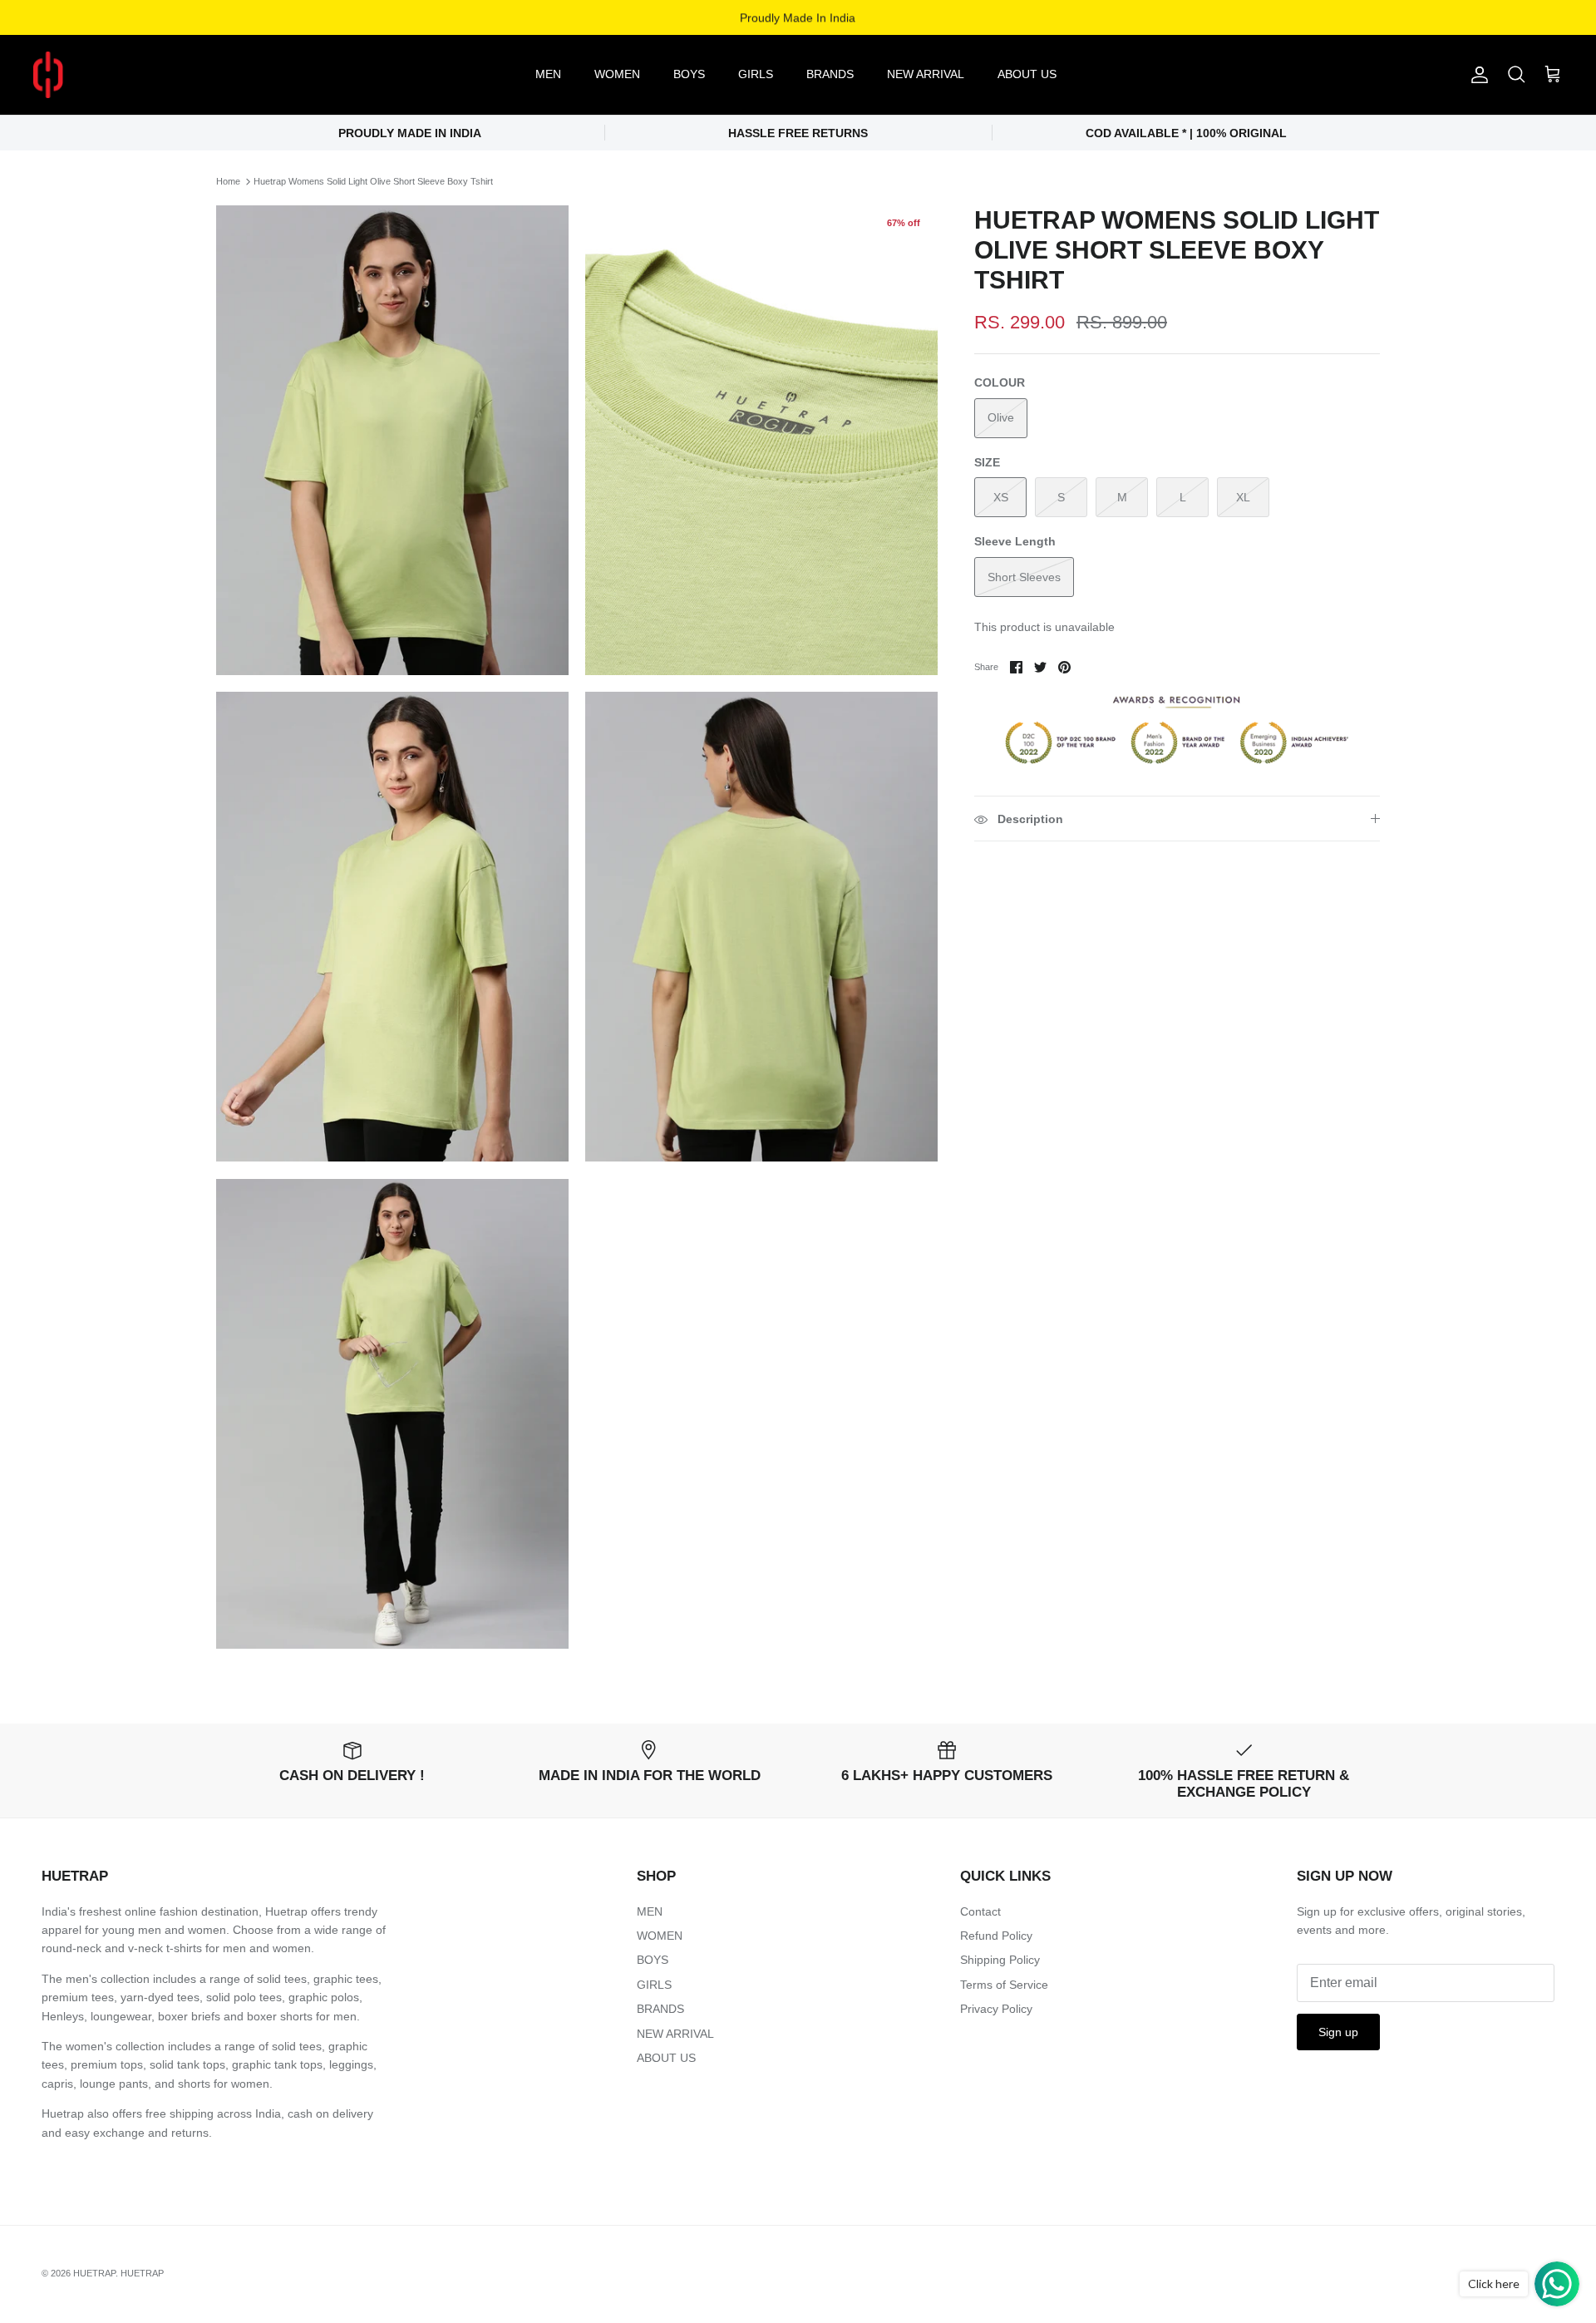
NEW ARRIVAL (926, 74)
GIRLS (756, 74)
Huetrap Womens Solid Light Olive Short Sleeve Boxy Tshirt (373, 181)
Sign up (1338, 2032)
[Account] (1476, 75)
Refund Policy (996, 1936)
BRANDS (830, 74)
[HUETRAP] (135, 75)
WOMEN (617, 74)
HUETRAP (94, 2273)
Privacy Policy (996, 2009)
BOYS (689, 74)
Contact (980, 1911)
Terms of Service (1004, 1985)
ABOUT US (1027, 74)
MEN (548, 74)
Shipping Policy (1000, 1960)
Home (228, 181)
